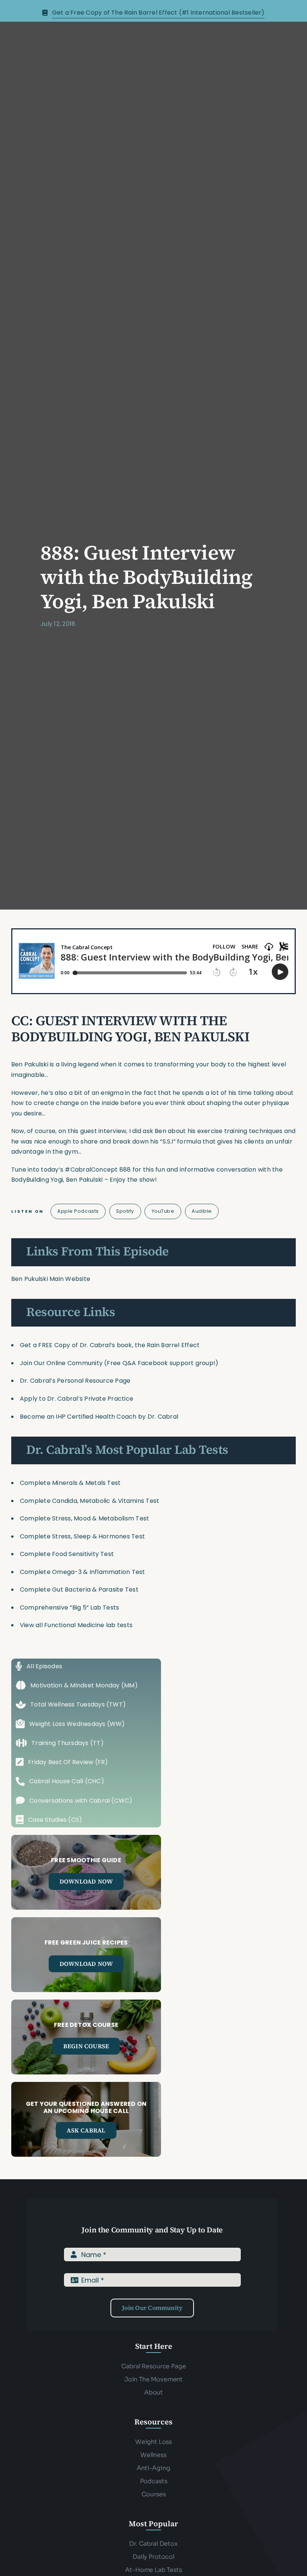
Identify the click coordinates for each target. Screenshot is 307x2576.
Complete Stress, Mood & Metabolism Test (84, 1518)
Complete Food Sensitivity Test (67, 1554)
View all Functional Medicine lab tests (76, 1625)
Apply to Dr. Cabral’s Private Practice (77, 1399)
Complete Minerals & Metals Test (70, 1483)
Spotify (125, 1211)
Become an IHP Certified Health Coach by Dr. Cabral (99, 1417)
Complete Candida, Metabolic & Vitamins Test (89, 1501)
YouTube (163, 1211)
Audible (202, 1211)
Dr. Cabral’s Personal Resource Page (75, 1381)
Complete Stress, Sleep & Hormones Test (82, 1536)
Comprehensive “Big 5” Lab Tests (69, 1607)
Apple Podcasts (78, 1211)
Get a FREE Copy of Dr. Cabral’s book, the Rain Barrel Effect (110, 1345)
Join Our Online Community (61, 1363)
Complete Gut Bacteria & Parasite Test (79, 1590)
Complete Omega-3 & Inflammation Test (83, 1572)
